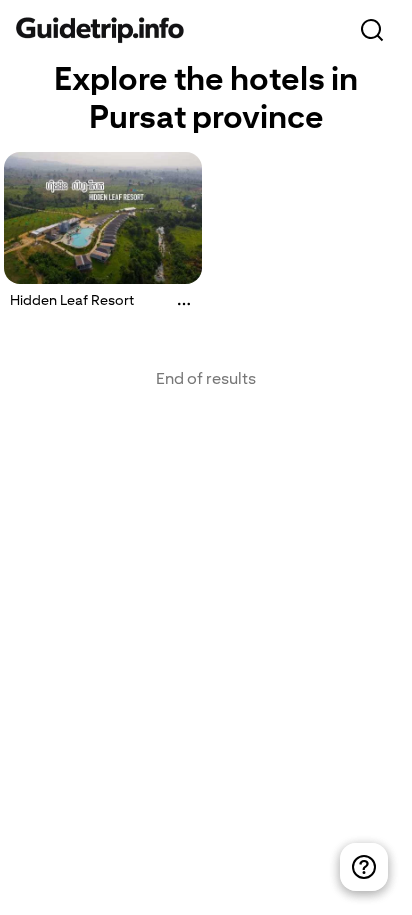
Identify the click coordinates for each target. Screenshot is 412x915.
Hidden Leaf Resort (72, 300)
